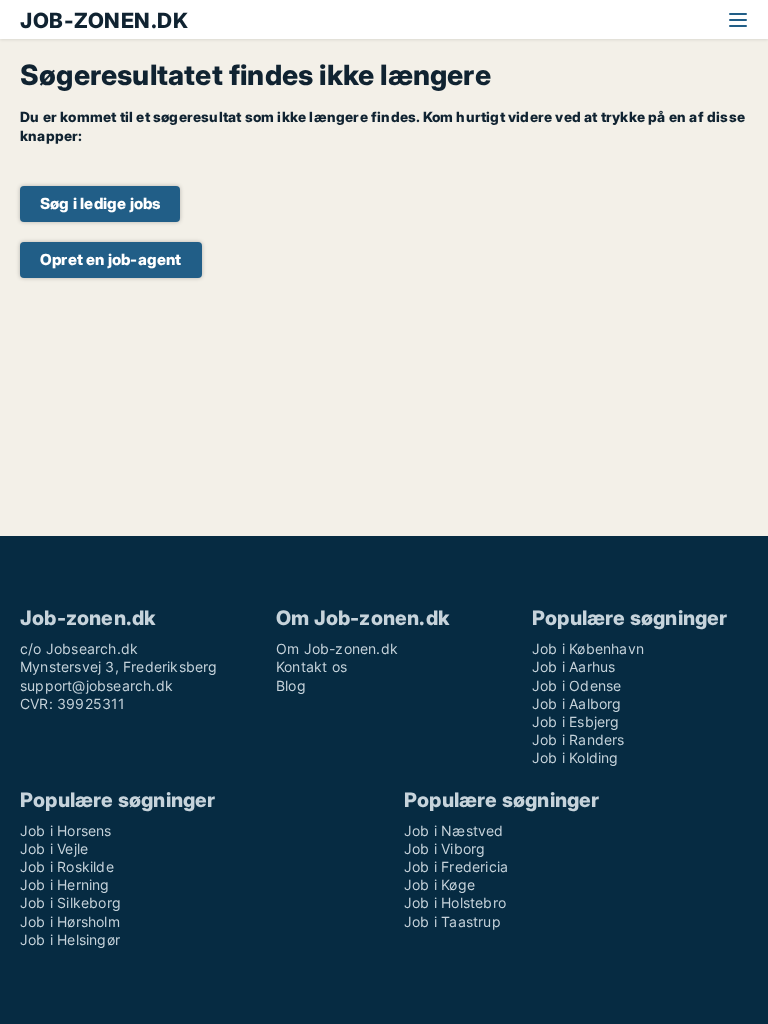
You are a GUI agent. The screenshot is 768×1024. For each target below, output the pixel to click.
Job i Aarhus (573, 666)
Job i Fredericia (456, 866)
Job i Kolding (575, 757)
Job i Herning (65, 884)
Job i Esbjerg (576, 721)
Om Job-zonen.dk (337, 648)
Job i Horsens (66, 830)
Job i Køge (439, 884)
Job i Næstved (454, 830)
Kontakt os (311, 666)
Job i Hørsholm (70, 921)
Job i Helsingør (70, 939)
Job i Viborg (444, 848)
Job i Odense (576, 685)
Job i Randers (578, 739)
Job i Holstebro (455, 902)
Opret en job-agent (111, 259)
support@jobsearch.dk (96, 685)
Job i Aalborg (577, 703)
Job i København (588, 648)
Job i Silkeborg (70, 902)
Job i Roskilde (67, 866)
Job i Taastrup (452, 921)
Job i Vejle (54, 848)
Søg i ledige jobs (100, 203)
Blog (291, 685)
